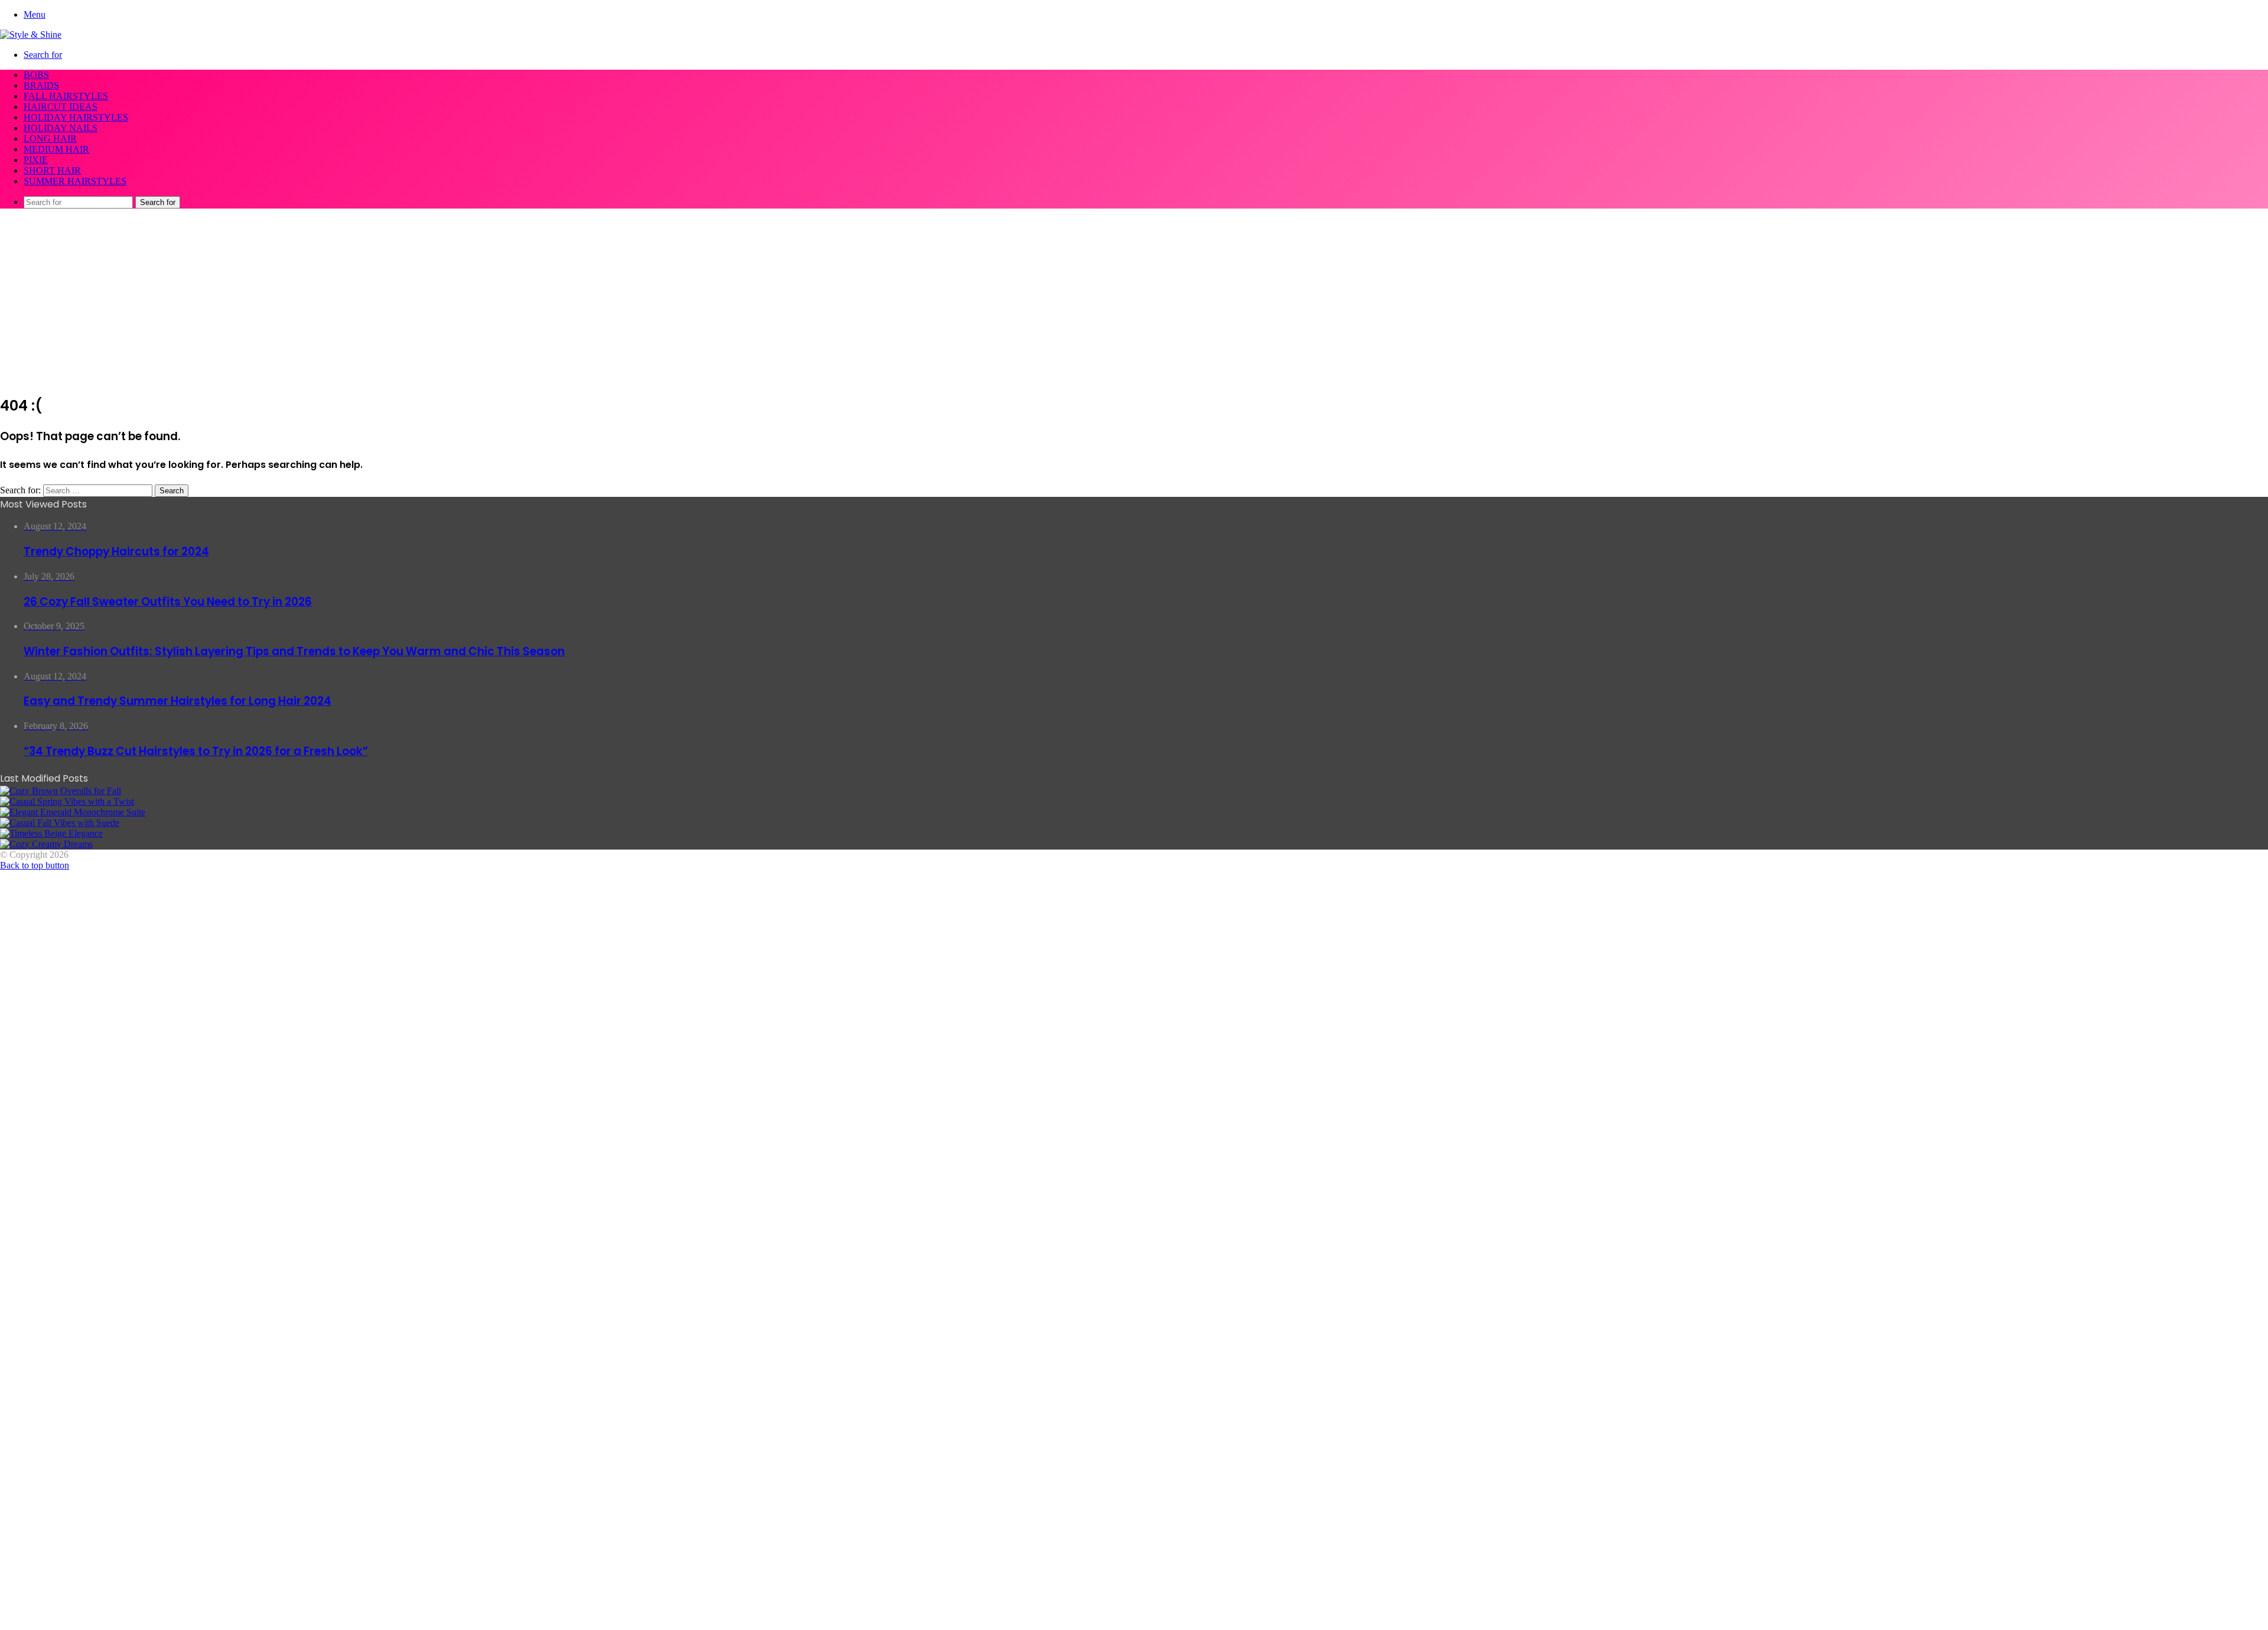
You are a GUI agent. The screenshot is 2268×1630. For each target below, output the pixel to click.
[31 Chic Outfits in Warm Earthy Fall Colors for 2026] (73, 812)
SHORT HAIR (52, 170)
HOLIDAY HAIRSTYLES (76, 117)
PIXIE (36, 160)
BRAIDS (41, 85)
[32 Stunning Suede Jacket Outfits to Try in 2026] (60, 823)
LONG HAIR (50, 139)
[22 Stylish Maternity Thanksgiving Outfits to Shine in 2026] (61, 791)
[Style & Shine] (31, 35)
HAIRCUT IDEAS (61, 107)
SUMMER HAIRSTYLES (75, 181)
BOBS (36, 75)
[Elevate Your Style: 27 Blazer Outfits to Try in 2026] (67, 801)
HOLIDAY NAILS (61, 128)
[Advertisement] (1134, 301)
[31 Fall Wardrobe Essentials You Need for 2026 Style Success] (46, 844)
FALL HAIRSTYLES (66, 96)
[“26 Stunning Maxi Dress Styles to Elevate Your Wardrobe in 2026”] (51, 833)
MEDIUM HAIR (56, 149)
